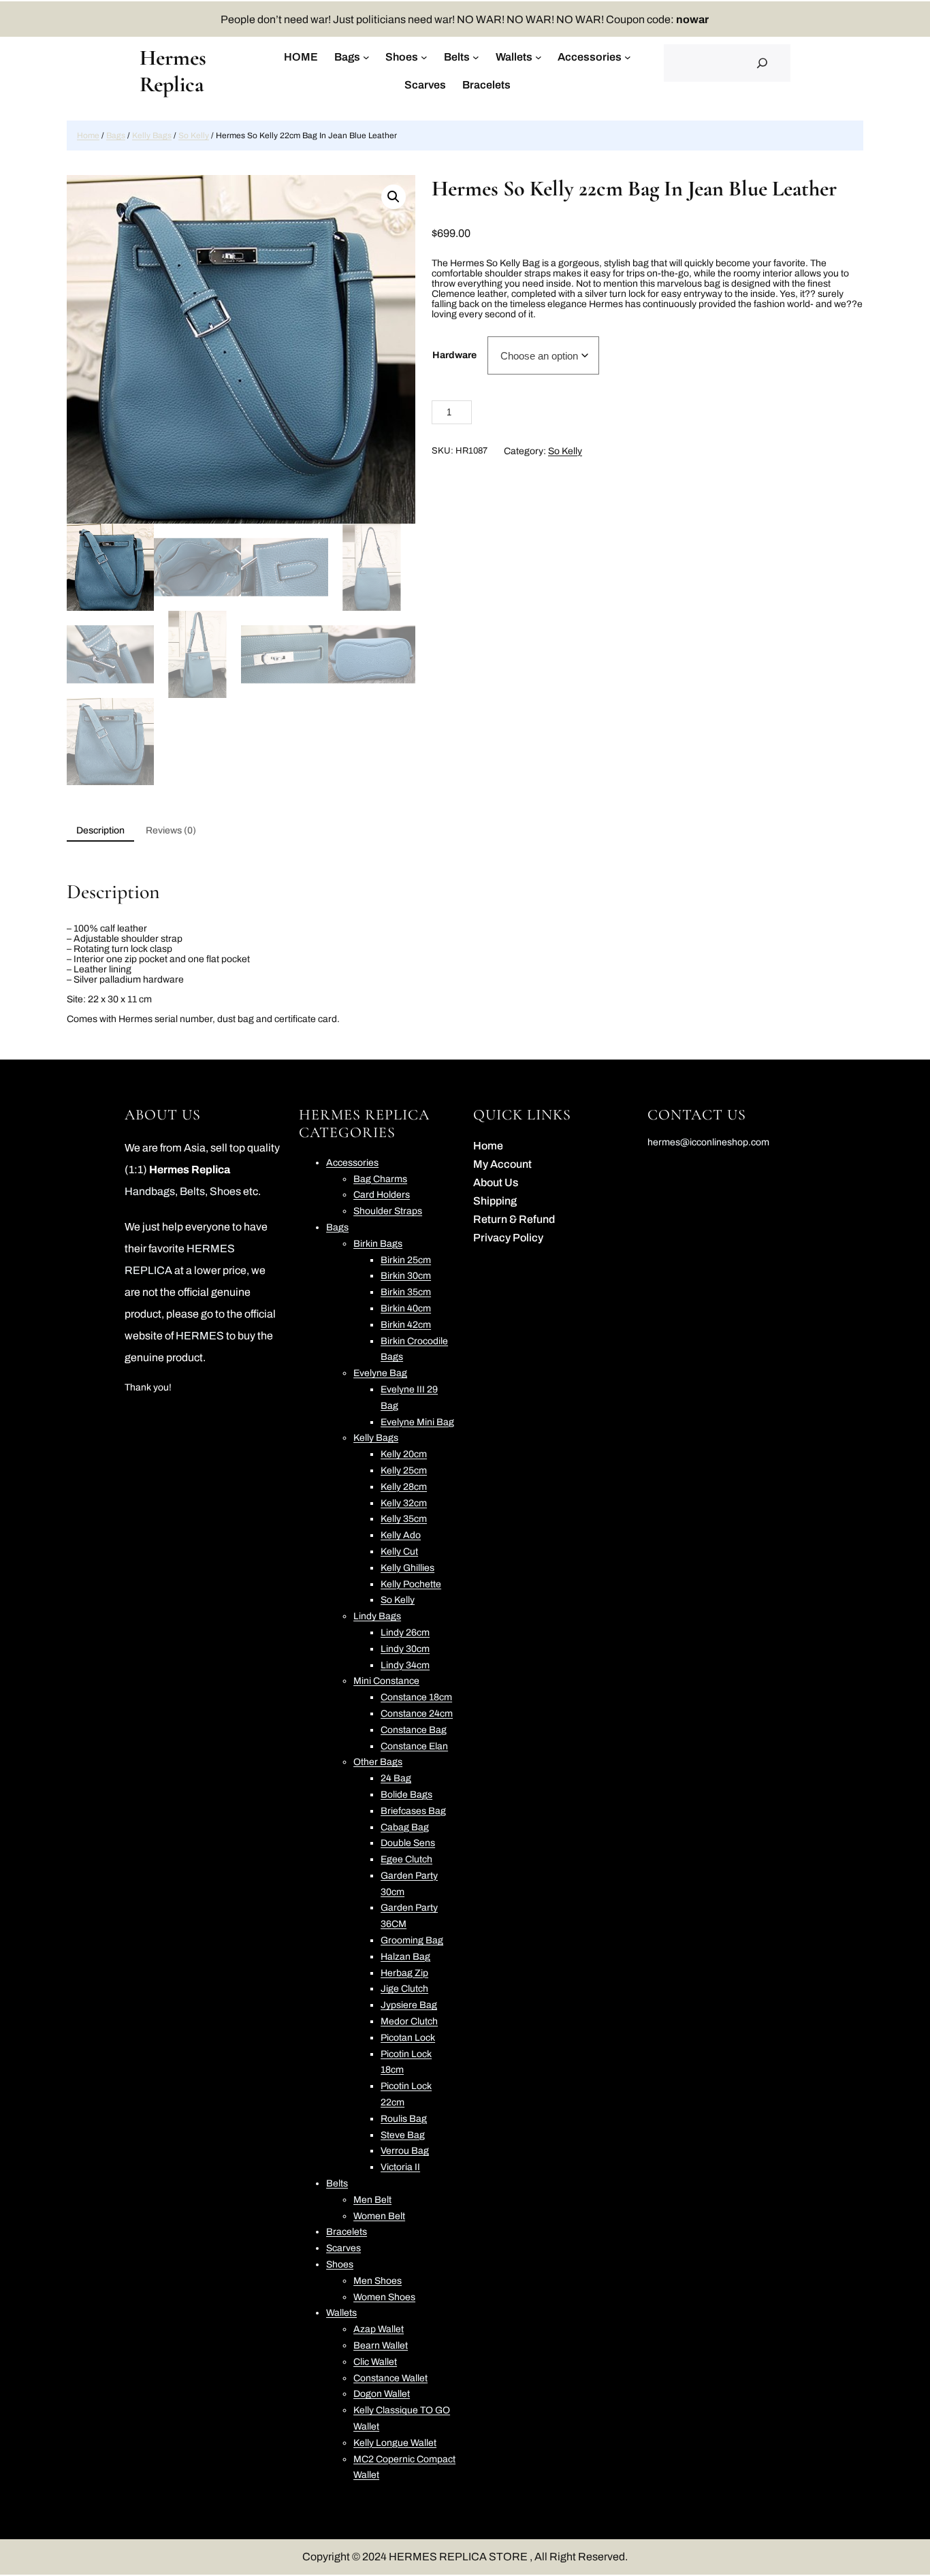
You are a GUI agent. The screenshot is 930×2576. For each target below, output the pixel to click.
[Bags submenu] (366, 57)
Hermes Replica (173, 71)
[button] (394, 197)
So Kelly (194, 136)
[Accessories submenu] (628, 57)
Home (88, 136)
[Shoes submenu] (424, 57)
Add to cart (568, 414)
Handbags (150, 1191)
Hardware (454, 355)
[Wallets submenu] (539, 57)
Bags (116, 136)
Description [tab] (100, 830)
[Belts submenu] (476, 57)
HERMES (200, 1336)
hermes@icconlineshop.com (708, 1142)
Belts (192, 1191)
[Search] (763, 63)
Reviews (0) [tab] (171, 830)
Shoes (226, 1191)
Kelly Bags (152, 136)
